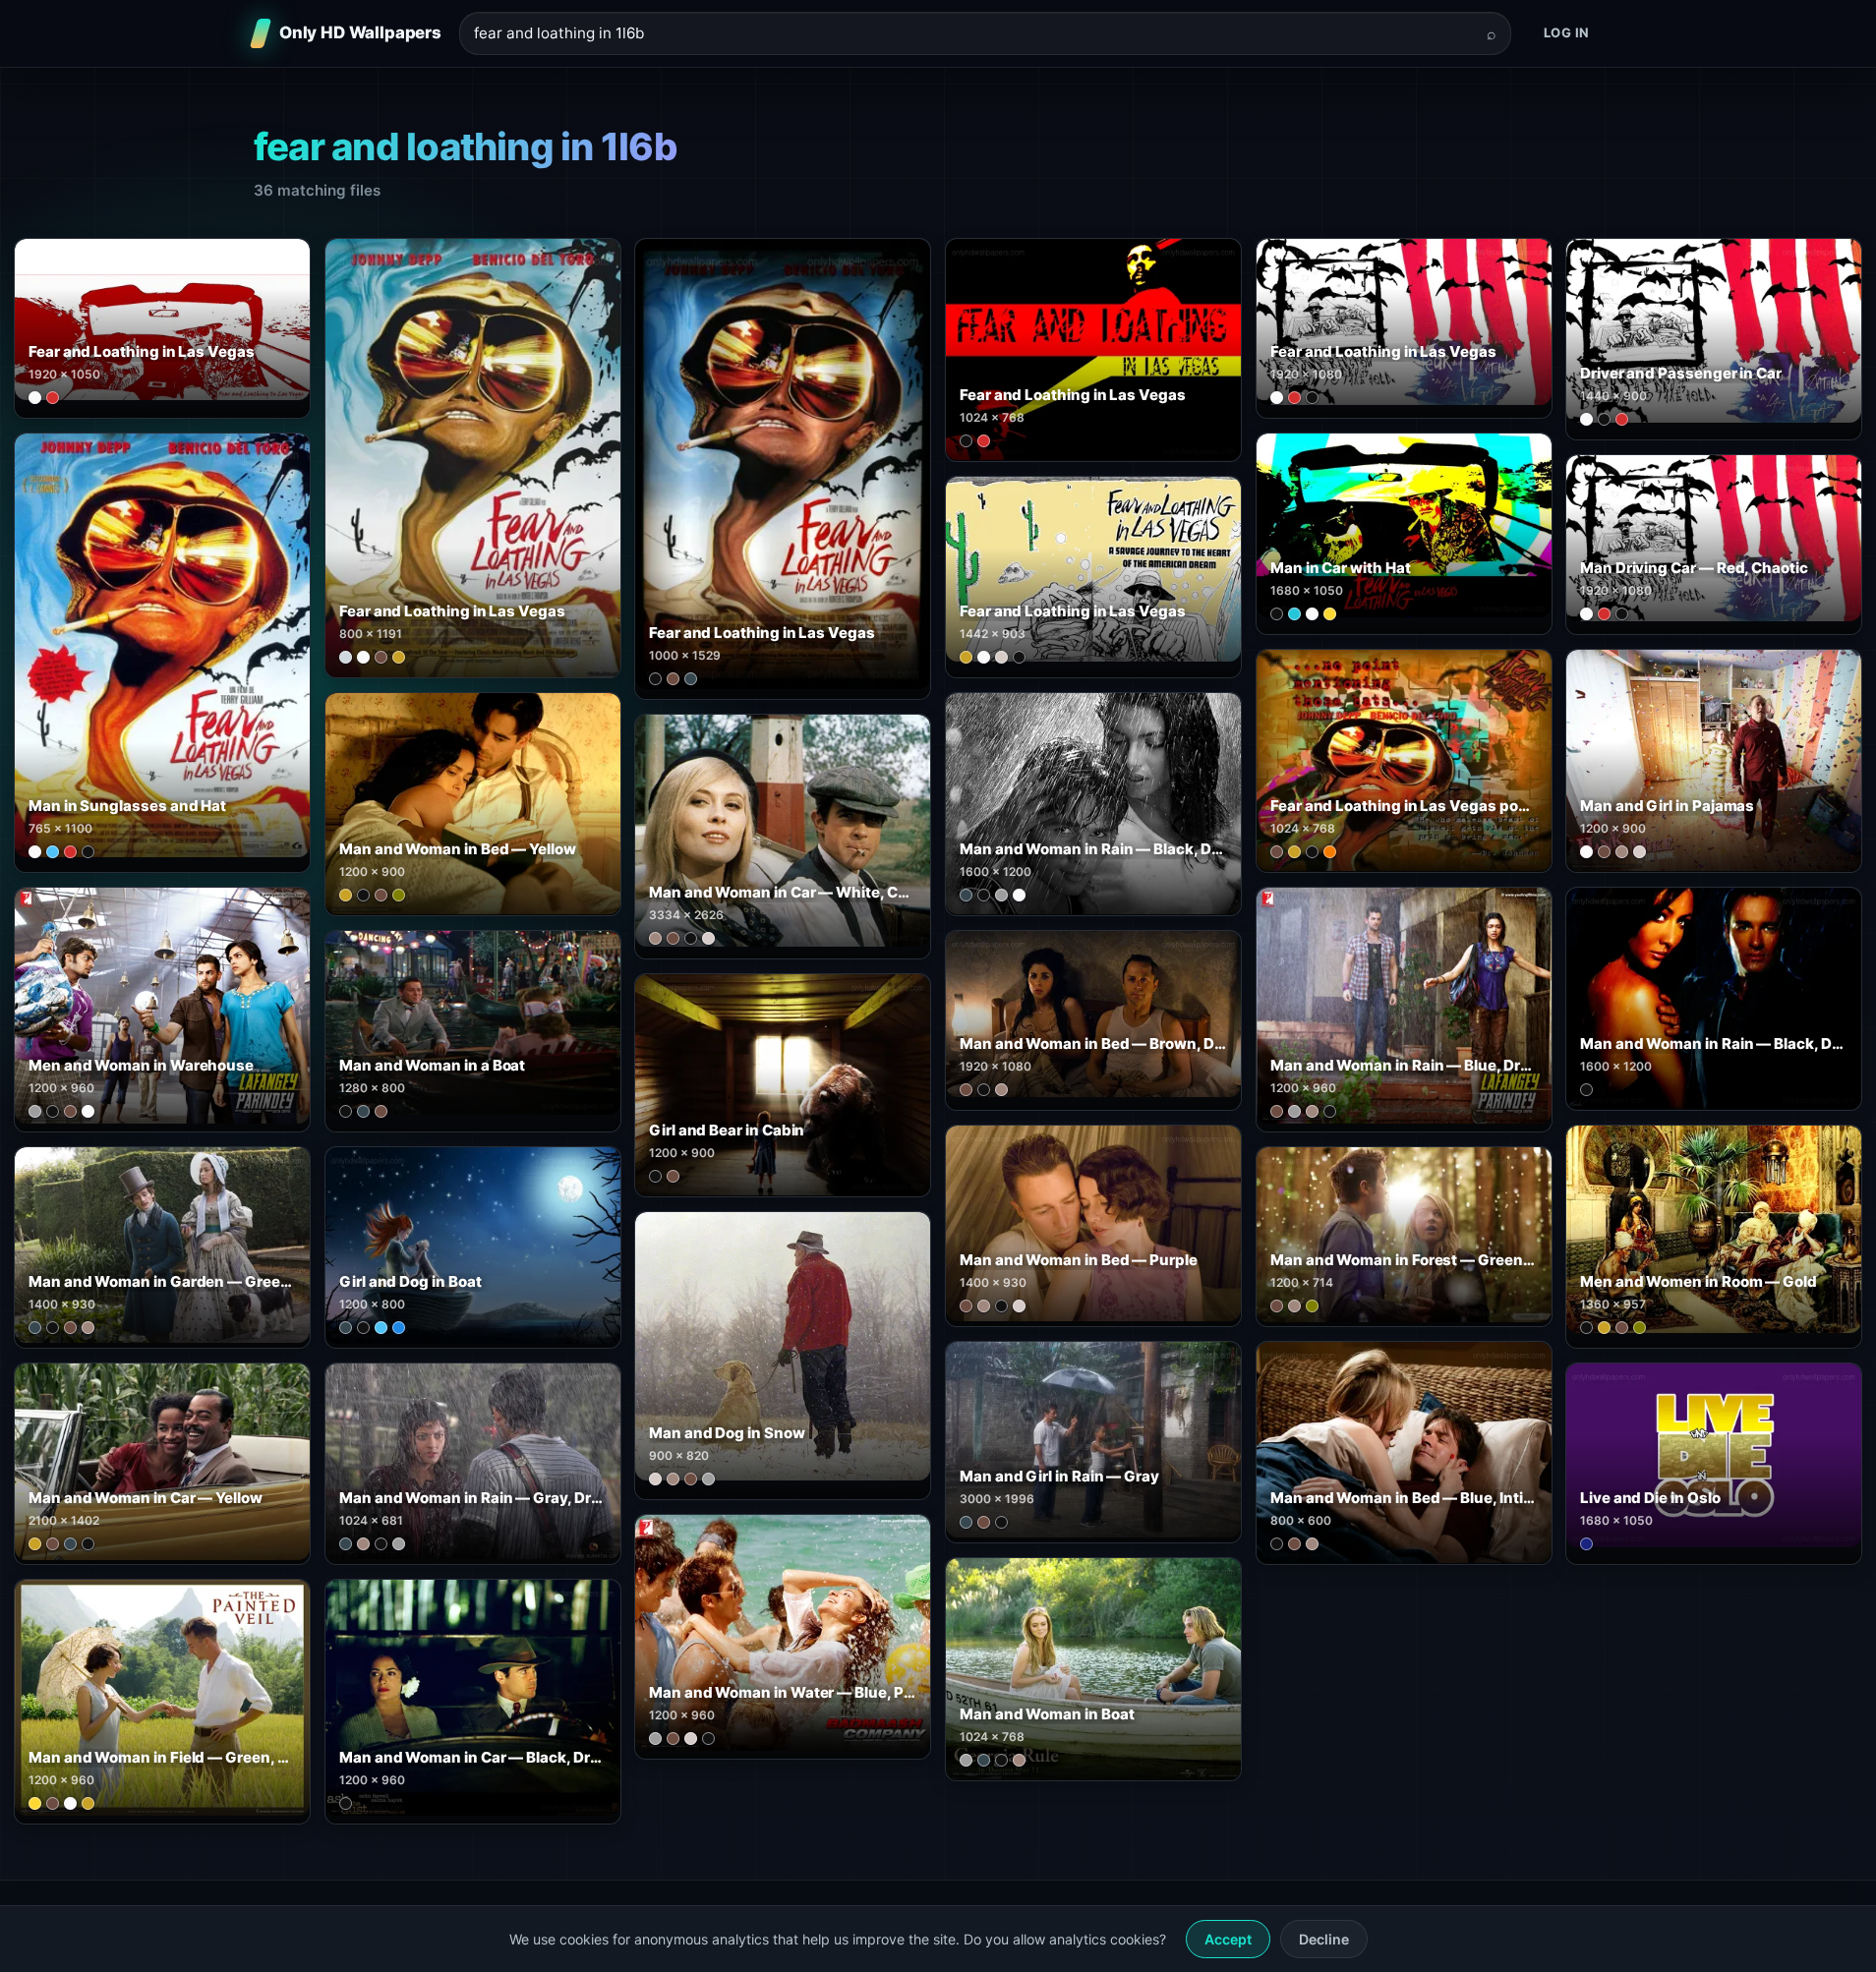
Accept (1228, 1939)
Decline (1324, 1939)
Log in (1567, 32)
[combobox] (973, 34)
